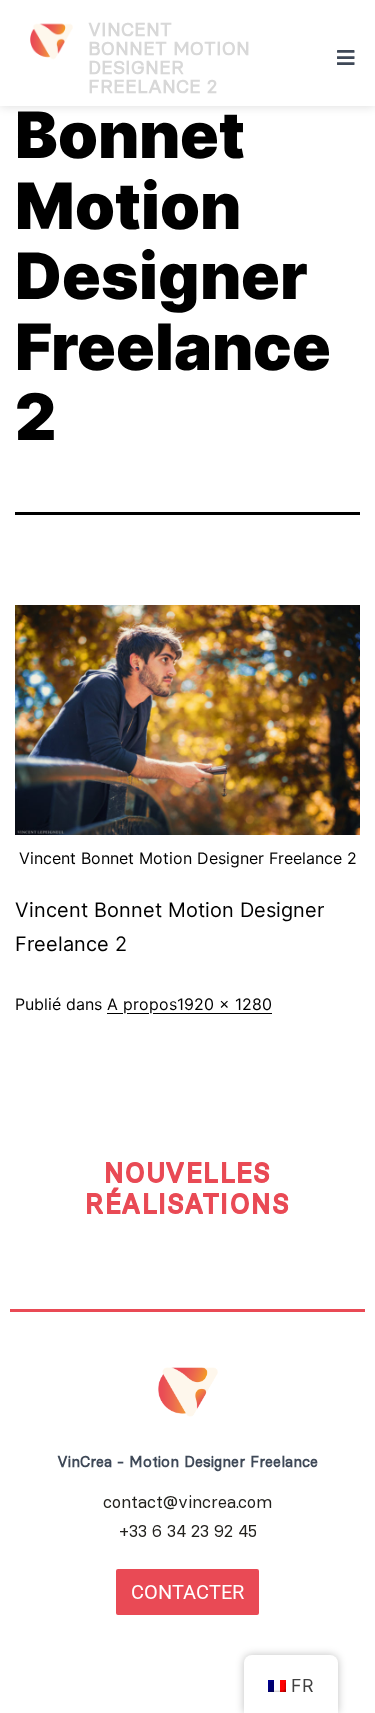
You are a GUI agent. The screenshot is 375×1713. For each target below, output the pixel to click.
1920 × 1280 (224, 1004)
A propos (142, 1004)
